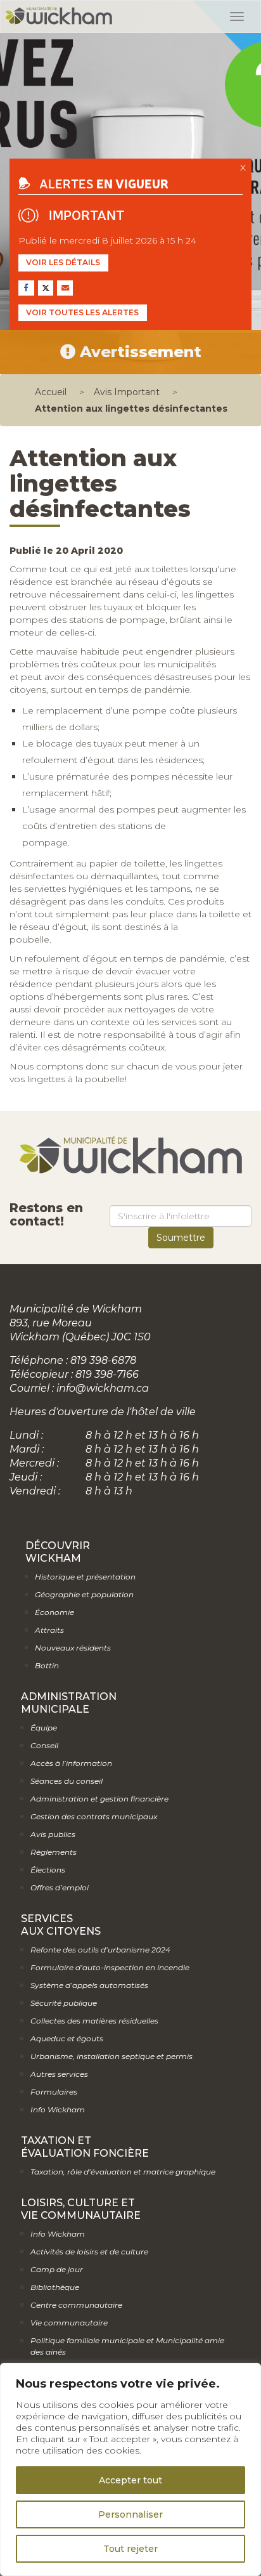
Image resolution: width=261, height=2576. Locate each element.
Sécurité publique (64, 2003)
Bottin (47, 1665)
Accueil (51, 392)
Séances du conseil (67, 1781)
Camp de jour (57, 2269)
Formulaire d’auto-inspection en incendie (110, 1967)
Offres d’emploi (60, 1887)
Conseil (44, 1745)
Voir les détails (63, 262)
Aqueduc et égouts (67, 2038)
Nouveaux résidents (73, 1648)
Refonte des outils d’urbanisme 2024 (100, 1950)
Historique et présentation (85, 1577)
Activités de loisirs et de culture (89, 2252)
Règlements (54, 1852)
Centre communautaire (76, 2305)
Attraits (49, 1630)
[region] (130, 2469)
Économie (54, 1612)
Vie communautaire (69, 2323)
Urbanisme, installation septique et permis (111, 2056)
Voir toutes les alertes (82, 312)
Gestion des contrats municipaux (94, 1816)
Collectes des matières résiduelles (94, 2021)
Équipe (44, 1728)
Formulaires (54, 2092)
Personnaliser (130, 2514)
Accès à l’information (71, 1763)
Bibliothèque (55, 2287)
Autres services (59, 2074)
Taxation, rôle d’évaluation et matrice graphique (123, 2172)
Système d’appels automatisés (89, 1985)
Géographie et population (84, 1594)
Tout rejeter (130, 2549)
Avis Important (127, 392)
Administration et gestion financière (99, 1799)
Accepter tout (130, 2480)
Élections (48, 1870)
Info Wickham (58, 2109)
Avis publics (53, 1834)
